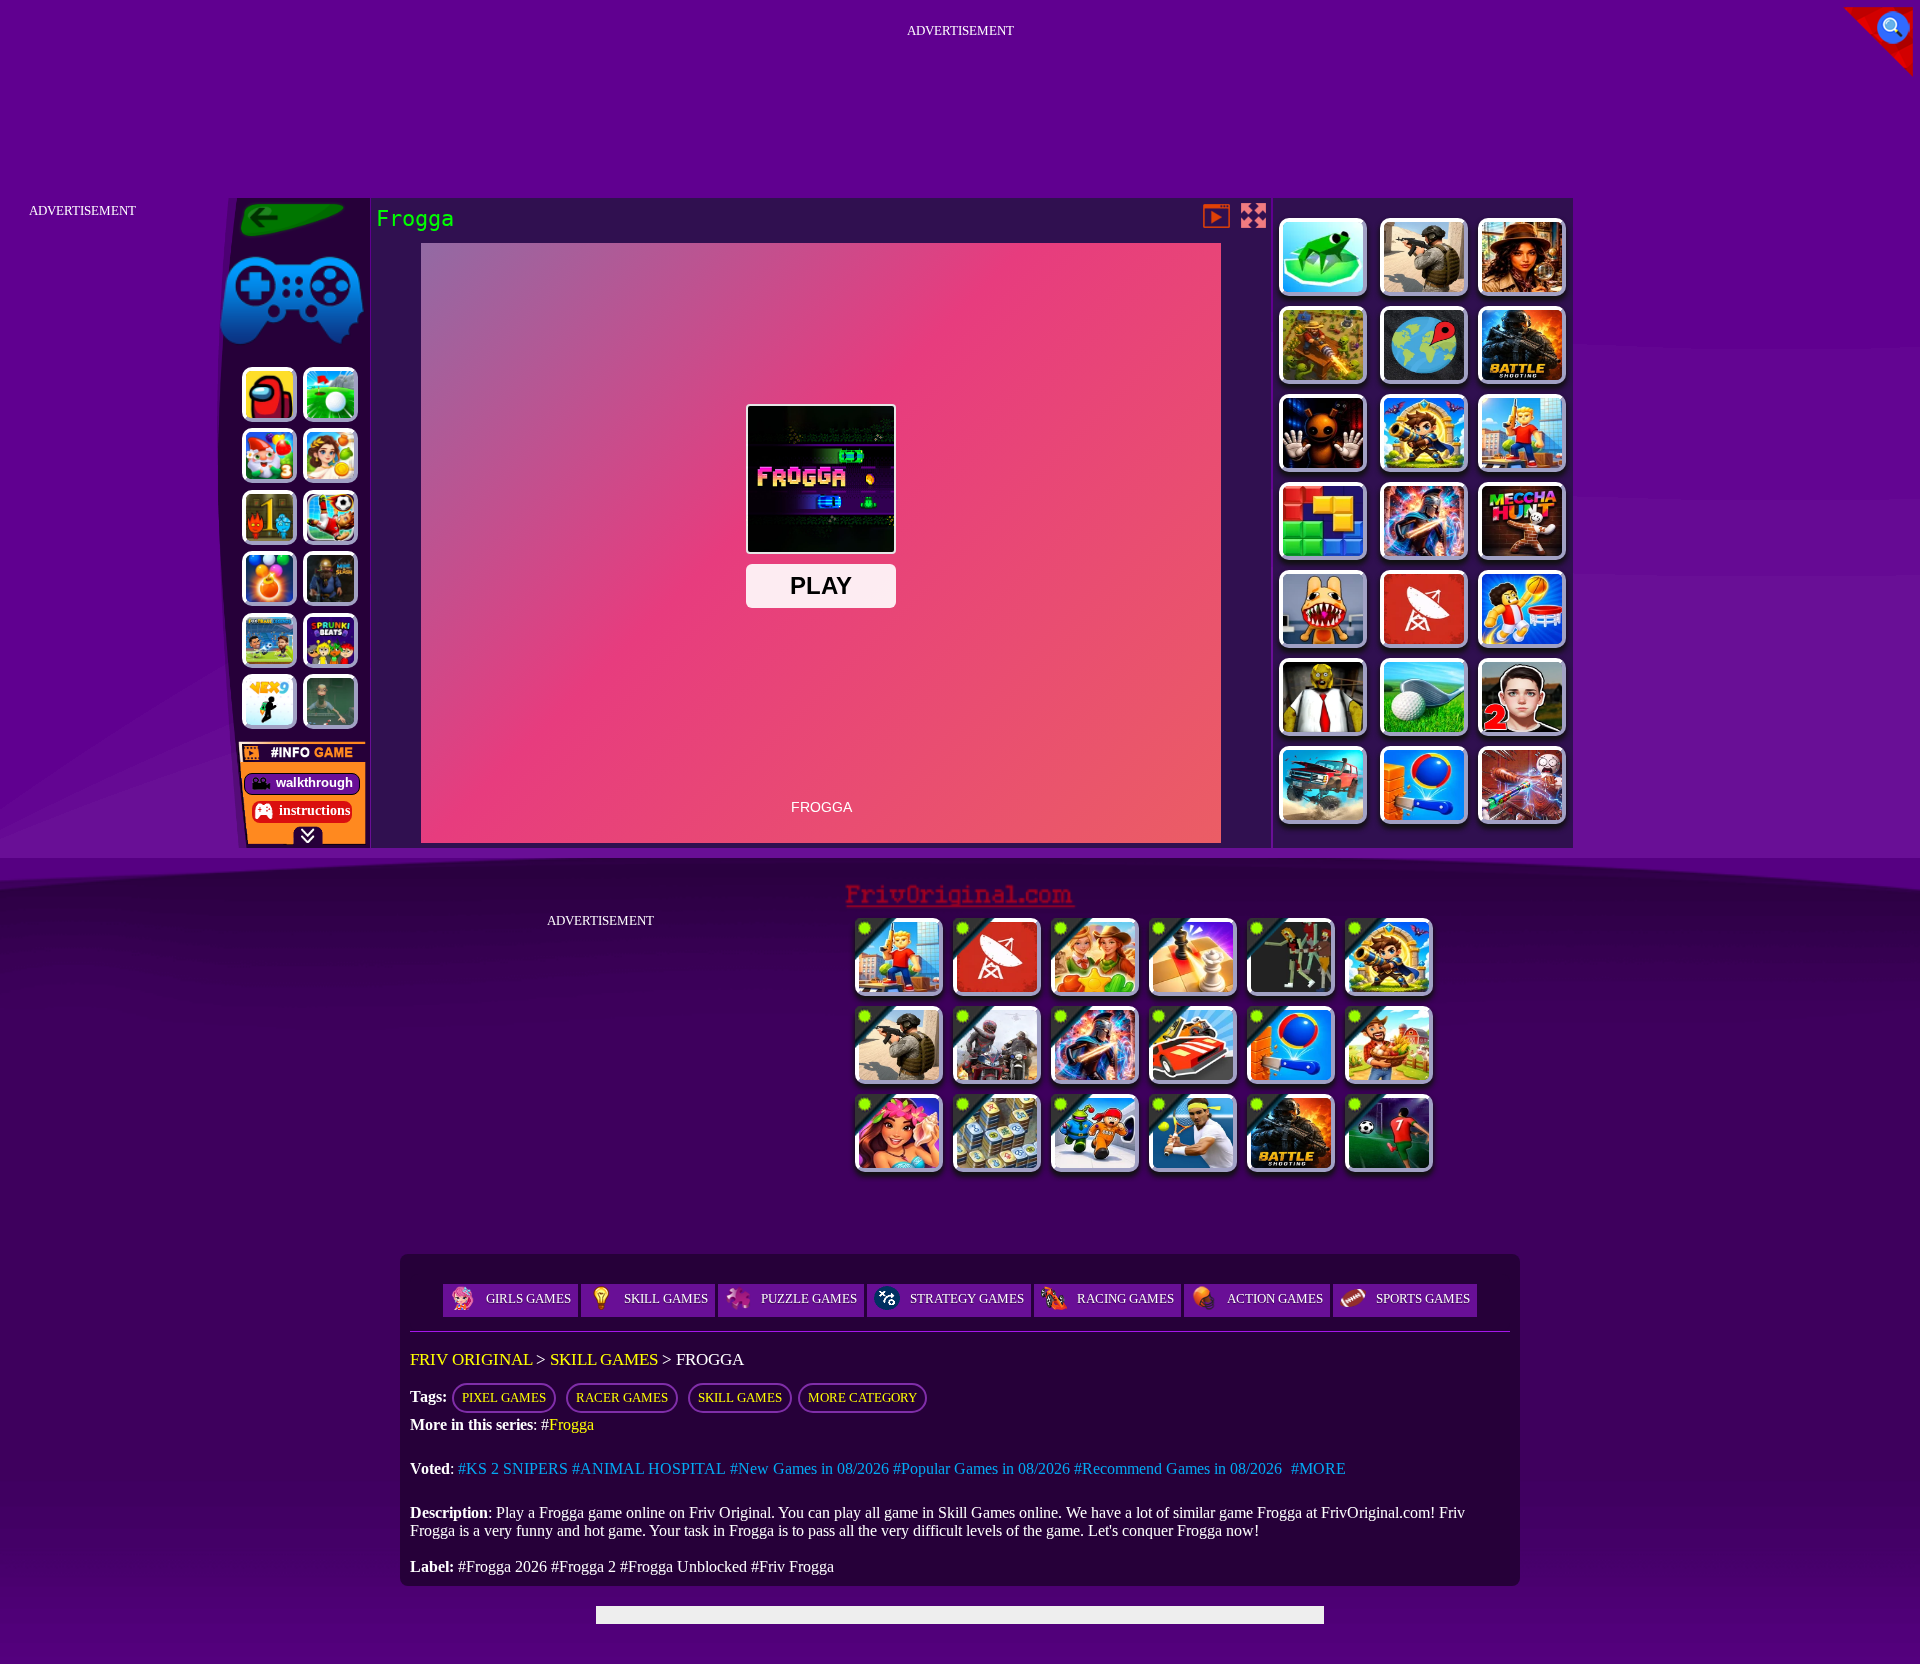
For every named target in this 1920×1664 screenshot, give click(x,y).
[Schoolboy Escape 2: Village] (1522, 726)
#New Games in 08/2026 (809, 1468)
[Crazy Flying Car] (1193, 1074)
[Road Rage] (997, 1074)
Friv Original (256, 252)
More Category (862, 1397)
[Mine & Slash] (330, 578)
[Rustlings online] (1424, 638)
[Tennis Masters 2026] (1193, 1162)
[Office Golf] (1424, 726)
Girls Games (528, 1298)
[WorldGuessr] (1424, 374)
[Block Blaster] (1323, 550)
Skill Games (666, 1298)
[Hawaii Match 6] (899, 1162)
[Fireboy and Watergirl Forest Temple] (269, 517)
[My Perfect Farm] (1389, 1074)
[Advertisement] (960, 89)
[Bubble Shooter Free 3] (269, 578)
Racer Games (622, 1397)
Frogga (571, 1424)
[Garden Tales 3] (269, 455)
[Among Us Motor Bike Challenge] (269, 394)
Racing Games (1125, 1298)
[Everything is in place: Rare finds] (1522, 286)
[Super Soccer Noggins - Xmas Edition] (330, 517)
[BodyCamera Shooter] (1424, 286)
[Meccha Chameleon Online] (1522, 814)
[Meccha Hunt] (1522, 550)
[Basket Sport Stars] (1522, 638)
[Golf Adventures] (330, 394)
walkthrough (314, 782)
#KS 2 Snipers (513, 1468)
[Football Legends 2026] (269, 640)
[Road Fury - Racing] (1323, 814)
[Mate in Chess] (1193, 986)
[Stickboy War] (1424, 550)
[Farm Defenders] (1323, 374)
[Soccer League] (1389, 1162)
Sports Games (1423, 1298)
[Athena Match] (330, 455)
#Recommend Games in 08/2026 (1178, 1468)
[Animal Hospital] (1323, 638)
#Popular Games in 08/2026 (981, 1468)
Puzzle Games (809, 1298)
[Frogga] (1323, 286)
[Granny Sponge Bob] (1323, 726)
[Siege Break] (1424, 462)
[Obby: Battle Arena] (1522, 462)
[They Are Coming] (1291, 986)
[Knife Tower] (1424, 814)
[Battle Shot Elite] (1522, 374)
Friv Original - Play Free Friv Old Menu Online (283, 220)
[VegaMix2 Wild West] (1095, 986)
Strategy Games (967, 1298)
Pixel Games (504, 1397)
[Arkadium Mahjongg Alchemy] (997, 1162)
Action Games (1275, 1298)
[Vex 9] (269, 701)
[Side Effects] (330, 701)
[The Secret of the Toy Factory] (1323, 462)
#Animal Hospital (649, 1468)
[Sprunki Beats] (330, 640)
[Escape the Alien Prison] (1095, 1162)
